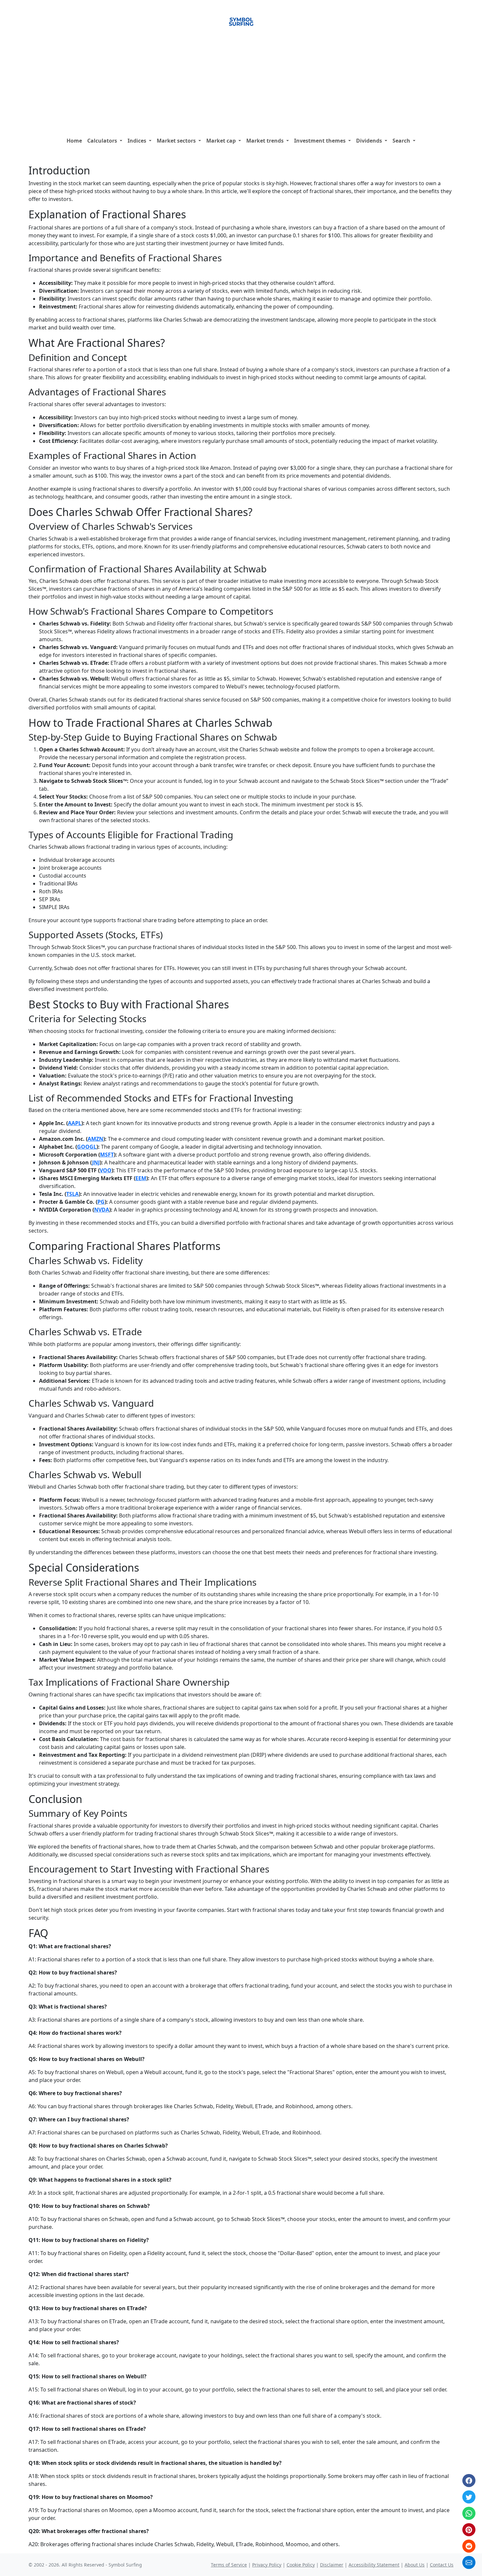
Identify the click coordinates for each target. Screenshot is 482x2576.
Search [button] (402, 141)
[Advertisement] (241, 85)
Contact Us (442, 2565)
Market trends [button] (266, 141)
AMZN (95, 1139)
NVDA (102, 1210)
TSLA (72, 1194)
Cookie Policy (301, 2565)
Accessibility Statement (374, 2565)
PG (101, 1202)
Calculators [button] (103, 141)
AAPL (75, 1123)
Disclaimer (332, 2565)
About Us (415, 2565)
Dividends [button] (370, 141)
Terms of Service (229, 2565)
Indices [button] (138, 141)
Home (74, 141)
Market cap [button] (222, 141)
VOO (106, 1170)
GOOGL (87, 1147)
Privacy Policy (267, 2565)
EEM (141, 1178)
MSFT (107, 1155)
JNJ (96, 1162)
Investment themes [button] (321, 141)
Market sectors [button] (177, 141)
